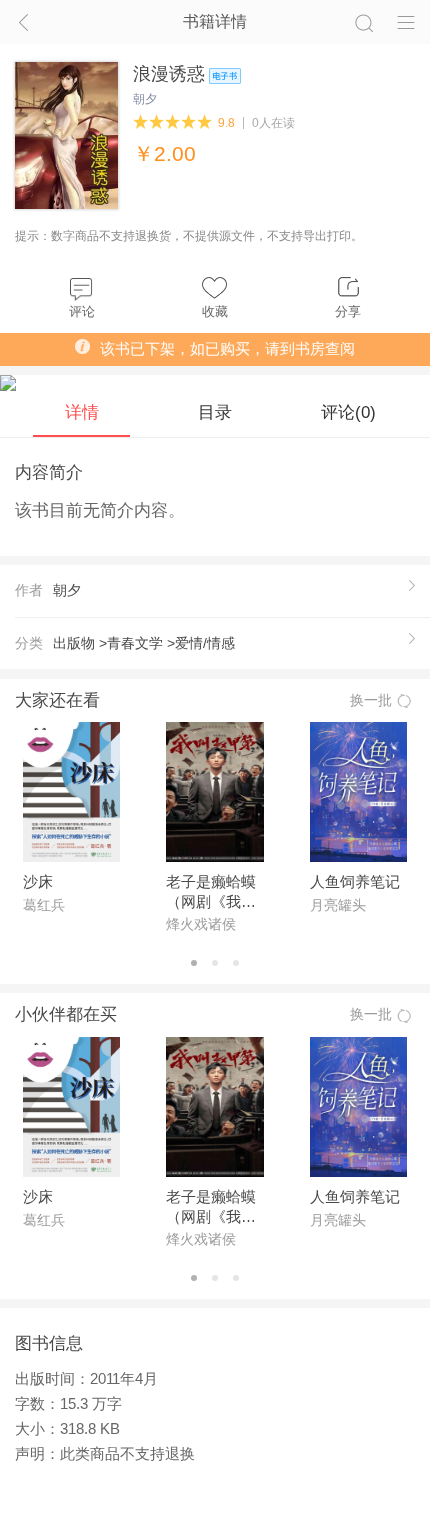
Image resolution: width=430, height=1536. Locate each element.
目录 (215, 412)
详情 (82, 412)
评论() (348, 412)
